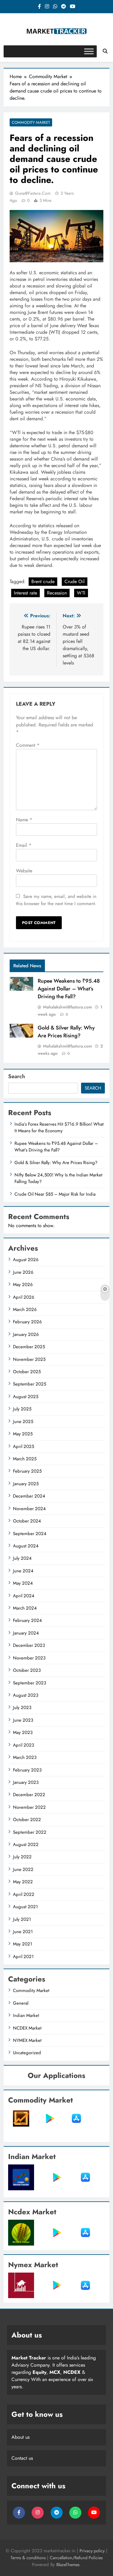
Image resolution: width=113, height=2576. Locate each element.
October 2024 (27, 1521)
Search (17, 1076)
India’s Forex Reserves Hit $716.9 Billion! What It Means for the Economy (59, 1127)
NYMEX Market (27, 2040)
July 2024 (22, 1558)
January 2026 (26, 1334)
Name (24, 820)
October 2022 (27, 1820)
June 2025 (23, 1422)
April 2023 (24, 1745)
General (21, 2003)
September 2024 (30, 1534)
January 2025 (26, 1484)
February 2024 (27, 1620)
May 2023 (23, 1732)
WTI (81, 593)
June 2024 (23, 1571)
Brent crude (43, 581)
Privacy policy (92, 2551)
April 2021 (23, 1957)
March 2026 (25, 1309)
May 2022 (23, 1882)
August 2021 (25, 1907)
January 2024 (26, 1633)
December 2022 (29, 1795)
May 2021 (23, 1944)
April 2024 (24, 1596)
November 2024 (29, 1509)
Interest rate (25, 593)
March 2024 (25, 1608)
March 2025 (25, 1459)
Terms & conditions (29, 2558)
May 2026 (23, 1285)
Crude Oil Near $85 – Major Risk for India (55, 1194)
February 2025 (27, 1471)
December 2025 (29, 1347)
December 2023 (29, 1645)
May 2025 (23, 1434)
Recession (57, 593)
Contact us (22, 2458)
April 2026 (24, 1297)
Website (24, 871)
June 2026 (23, 1272)
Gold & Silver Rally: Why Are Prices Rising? (66, 1032)
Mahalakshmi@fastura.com (67, 1007)
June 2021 (23, 1932)
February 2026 (27, 1322)
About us (20, 2437)
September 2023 (30, 1683)
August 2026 (26, 1260)
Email (24, 845)
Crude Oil (75, 581)
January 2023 (26, 1782)
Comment (28, 745)
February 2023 (27, 1770)
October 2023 (27, 1670)
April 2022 (24, 1894)
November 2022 (29, 1807)
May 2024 (23, 1583)
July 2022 (22, 1857)
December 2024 (29, 1496)
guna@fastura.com (33, 193)
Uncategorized (27, 2053)
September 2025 (30, 1384)
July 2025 (22, 1409)
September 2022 (30, 1832)
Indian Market (26, 2015)
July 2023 (22, 1708)
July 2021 (22, 1919)
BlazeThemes (68, 2565)
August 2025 (26, 1397)
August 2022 (26, 1845)
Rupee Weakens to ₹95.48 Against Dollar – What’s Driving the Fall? (69, 989)
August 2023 (26, 1695)
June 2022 (23, 1869)
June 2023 (23, 1720)
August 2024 (26, 1546)
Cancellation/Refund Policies (76, 2558)
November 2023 (29, 1658)
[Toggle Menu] (89, 51)
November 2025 (29, 1359)
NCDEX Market (27, 2028)
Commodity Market (31, 122)
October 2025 (27, 1372)
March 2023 (25, 1757)
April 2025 (24, 1446)
